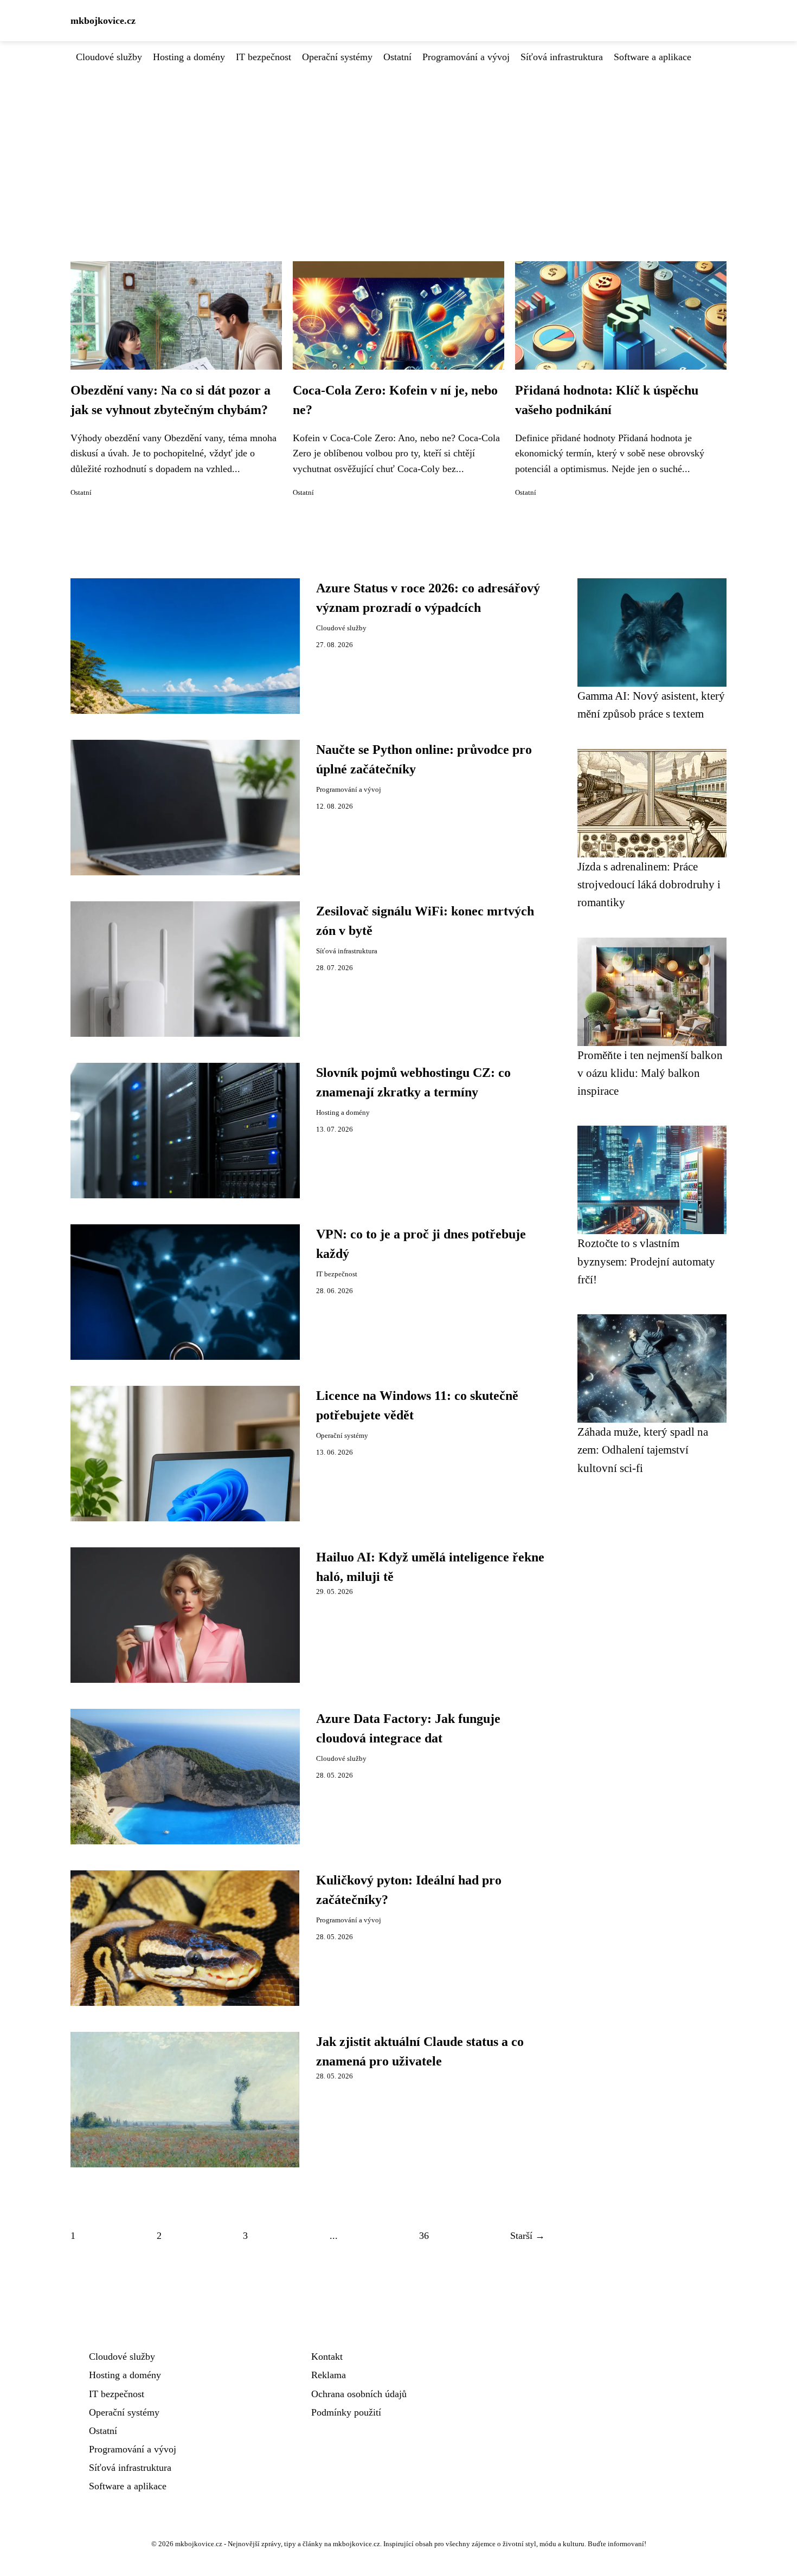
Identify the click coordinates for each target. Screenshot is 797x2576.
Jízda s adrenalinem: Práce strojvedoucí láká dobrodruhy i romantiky (649, 885)
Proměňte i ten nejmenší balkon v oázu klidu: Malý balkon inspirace (650, 1073)
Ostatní (397, 57)
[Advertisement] (398, 146)
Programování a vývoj (466, 57)
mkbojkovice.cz (103, 21)
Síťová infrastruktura (562, 57)
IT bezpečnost (263, 57)
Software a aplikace (653, 57)
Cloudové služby (109, 57)
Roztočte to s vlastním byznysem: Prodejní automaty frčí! (646, 1261)
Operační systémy (337, 57)
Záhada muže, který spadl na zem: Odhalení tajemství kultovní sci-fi (643, 1450)
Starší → (528, 2236)
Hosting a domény (189, 57)
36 (424, 2236)
